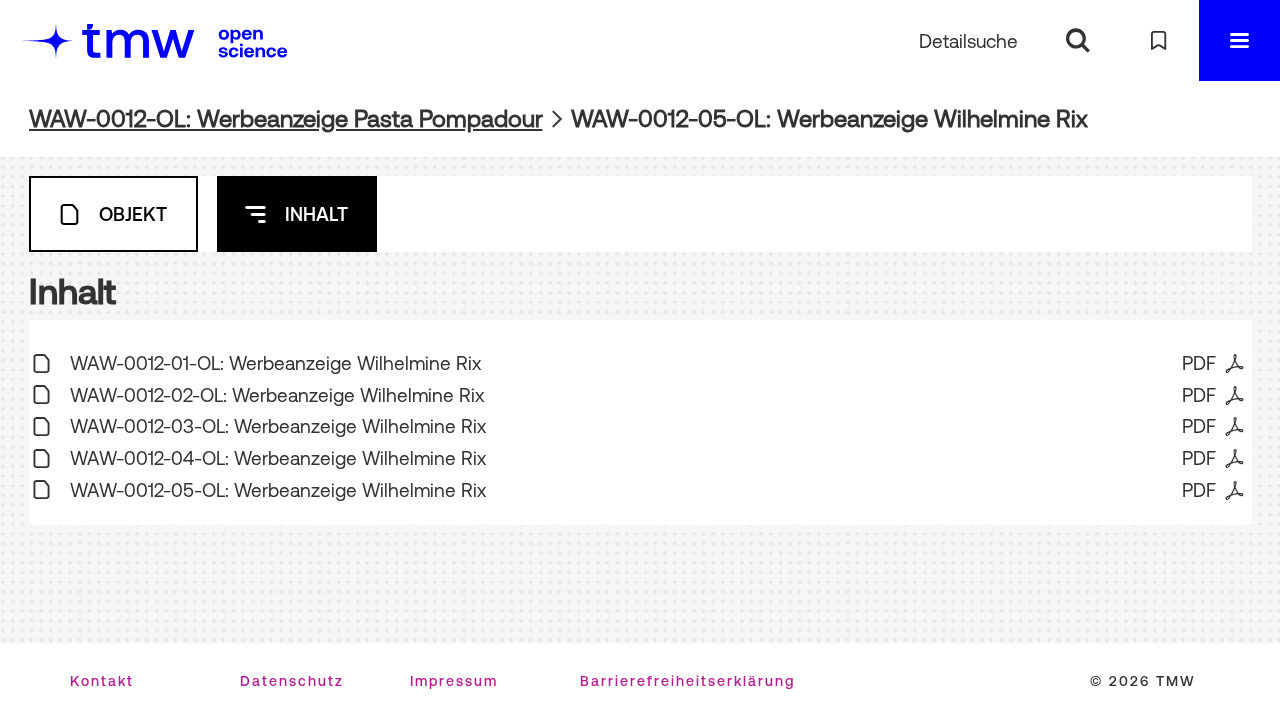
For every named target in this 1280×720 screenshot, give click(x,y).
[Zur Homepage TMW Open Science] (253, 43)
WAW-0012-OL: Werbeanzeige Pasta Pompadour (286, 118)
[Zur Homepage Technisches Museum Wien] (109, 40)
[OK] (1077, 40)
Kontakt (102, 681)
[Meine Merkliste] (1158, 40)
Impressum (454, 681)
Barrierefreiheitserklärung (687, 681)
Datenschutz (292, 681)
